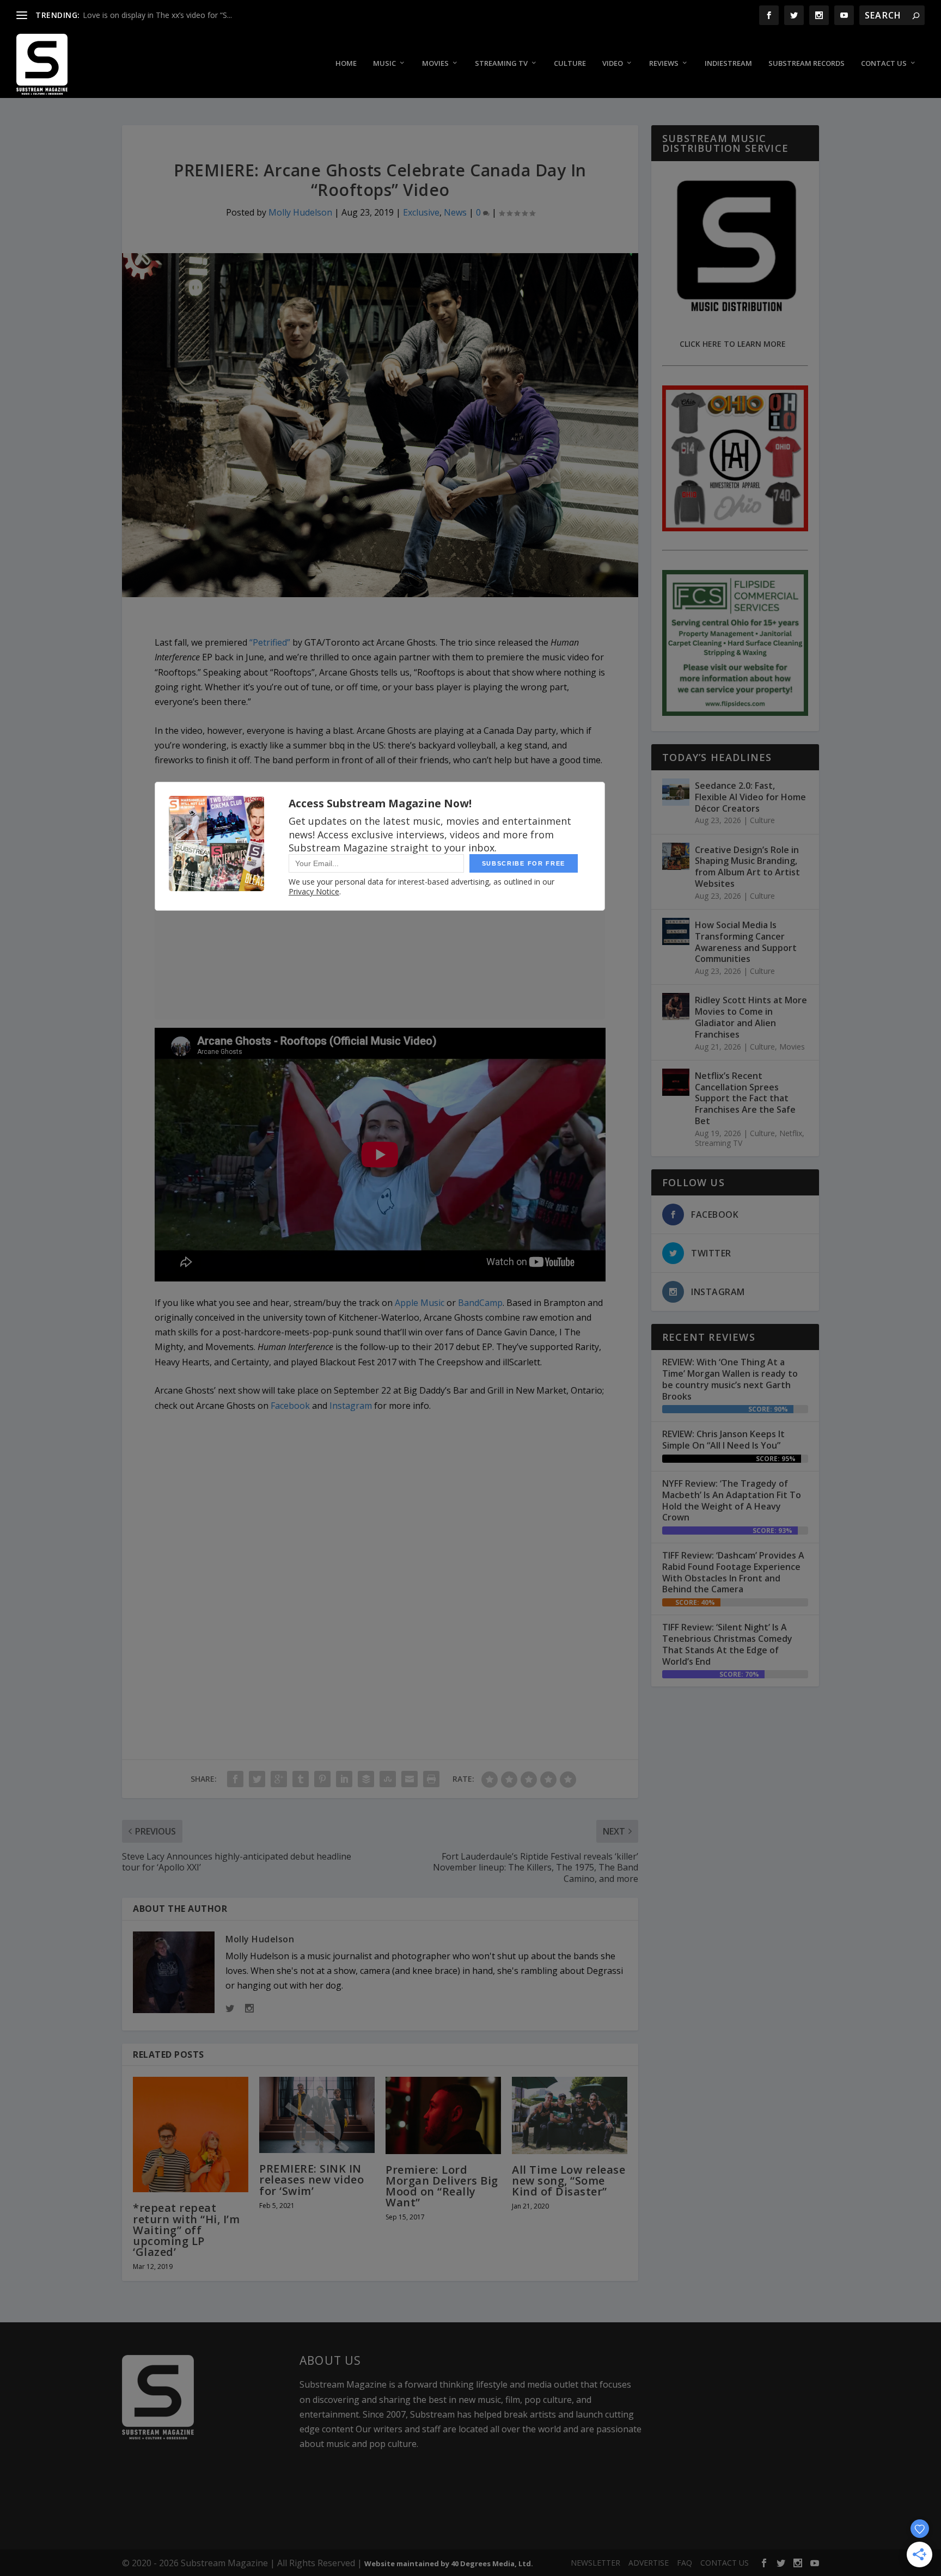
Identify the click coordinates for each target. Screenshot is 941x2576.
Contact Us (884, 63)
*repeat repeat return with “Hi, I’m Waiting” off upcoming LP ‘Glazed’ (186, 2230)
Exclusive (421, 212)
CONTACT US (725, 2563)
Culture (570, 63)
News (455, 212)
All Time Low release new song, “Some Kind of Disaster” (569, 2181)
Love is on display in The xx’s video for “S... (157, 15)
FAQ (685, 2563)
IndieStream (728, 63)
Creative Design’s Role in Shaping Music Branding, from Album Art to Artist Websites (747, 867)
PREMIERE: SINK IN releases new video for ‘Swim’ (311, 2179)
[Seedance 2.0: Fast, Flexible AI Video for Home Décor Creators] (676, 792)
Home (346, 63)
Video (613, 63)
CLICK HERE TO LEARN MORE (733, 344)
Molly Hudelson (300, 212)
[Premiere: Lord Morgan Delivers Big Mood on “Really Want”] (443, 2115)
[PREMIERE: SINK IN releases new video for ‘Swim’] (317, 2115)
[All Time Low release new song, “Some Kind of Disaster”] (570, 2115)
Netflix (791, 1133)
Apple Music (420, 1303)
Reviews (664, 63)
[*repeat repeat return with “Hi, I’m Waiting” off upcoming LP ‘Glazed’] (191, 2135)
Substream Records (806, 63)
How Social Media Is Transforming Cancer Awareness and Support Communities (746, 942)
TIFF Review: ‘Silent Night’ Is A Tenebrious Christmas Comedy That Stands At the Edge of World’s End (727, 1644)
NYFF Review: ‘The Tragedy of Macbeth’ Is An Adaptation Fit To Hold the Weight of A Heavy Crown (732, 1500)
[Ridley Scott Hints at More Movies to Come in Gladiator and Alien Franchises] (676, 1007)
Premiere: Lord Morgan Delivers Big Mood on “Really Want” (442, 2186)
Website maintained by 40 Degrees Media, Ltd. (449, 2563)
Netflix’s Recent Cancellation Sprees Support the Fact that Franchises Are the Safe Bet (745, 1098)
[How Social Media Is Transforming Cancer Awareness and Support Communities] (676, 931)
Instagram (351, 1406)
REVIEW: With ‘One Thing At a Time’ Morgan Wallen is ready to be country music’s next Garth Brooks (730, 1379)
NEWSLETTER (595, 2563)
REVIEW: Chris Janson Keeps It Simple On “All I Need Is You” (723, 1440)
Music (384, 63)
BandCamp (480, 1303)
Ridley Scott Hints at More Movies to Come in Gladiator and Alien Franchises (751, 1017)
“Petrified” (270, 642)
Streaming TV (501, 63)
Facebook (290, 1406)
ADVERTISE (649, 2563)
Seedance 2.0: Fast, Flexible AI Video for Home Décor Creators (750, 797)
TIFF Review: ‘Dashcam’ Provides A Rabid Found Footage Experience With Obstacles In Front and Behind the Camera (733, 1572)
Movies (435, 63)
